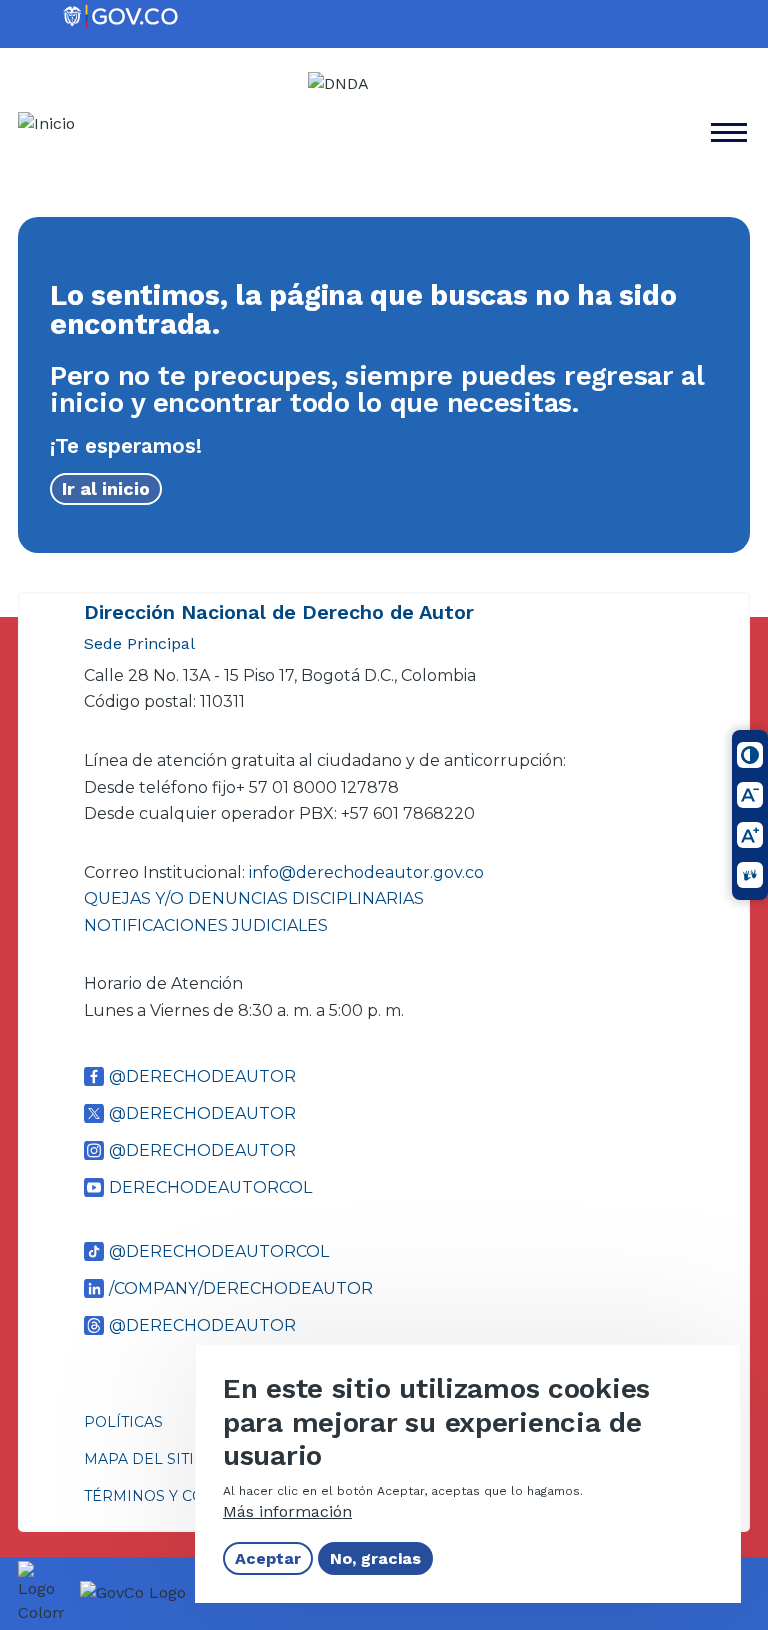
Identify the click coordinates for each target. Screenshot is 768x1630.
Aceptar (268, 1558)
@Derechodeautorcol (219, 1251)
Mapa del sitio (145, 1459)
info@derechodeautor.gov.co (368, 872)
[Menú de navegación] (740, 47)
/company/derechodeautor (241, 1288)
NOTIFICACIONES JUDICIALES (206, 925)
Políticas (123, 1422)
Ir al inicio (106, 488)
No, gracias (375, 1558)
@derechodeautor (202, 1076)
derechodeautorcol (210, 1187)
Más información (287, 1511)
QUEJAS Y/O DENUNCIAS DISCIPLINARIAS (254, 898)
